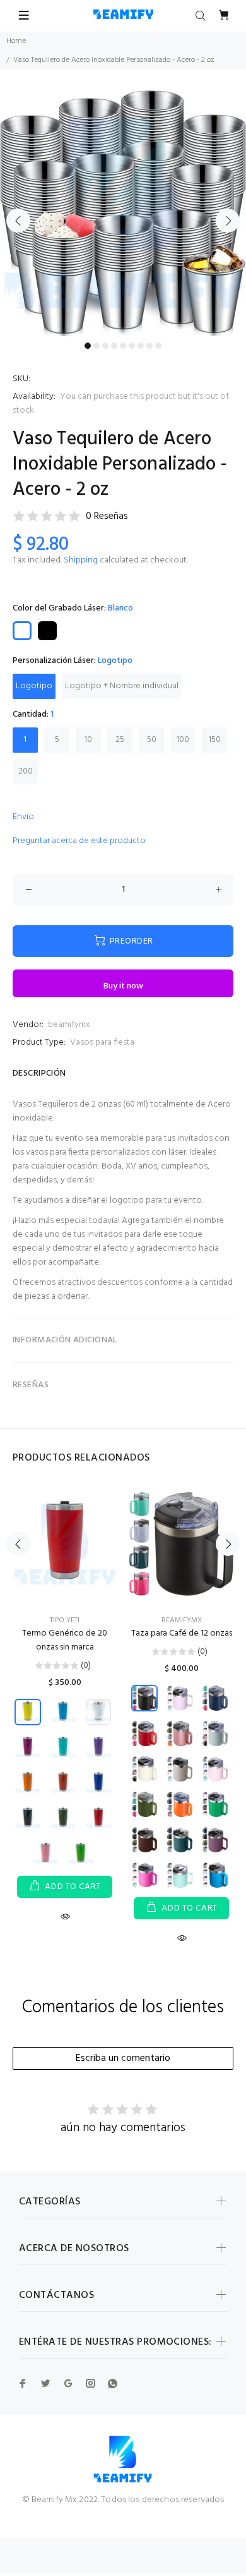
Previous (18, 221)
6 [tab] (132, 346)
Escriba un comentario (123, 2058)
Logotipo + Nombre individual (122, 686)
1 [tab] (88, 346)
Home (16, 41)
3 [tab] (105, 346)
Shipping (81, 560)
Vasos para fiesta (102, 1042)
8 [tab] (149, 346)
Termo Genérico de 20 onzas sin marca (65, 1640)
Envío (23, 817)
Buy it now (123, 986)
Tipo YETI (65, 1620)
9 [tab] (158, 346)
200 (26, 771)
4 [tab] (114, 346)
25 (120, 740)
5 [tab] (123, 346)
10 (88, 740)
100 (183, 740)
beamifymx (69, 1025)
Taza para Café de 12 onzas (182, 1633)
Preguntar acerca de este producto (79, 841)
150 (215, 740)
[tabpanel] (123, 213)
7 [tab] (141, 346)
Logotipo (34, 686)
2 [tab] (97, 346)
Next (228, 221)
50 (152, 740)
